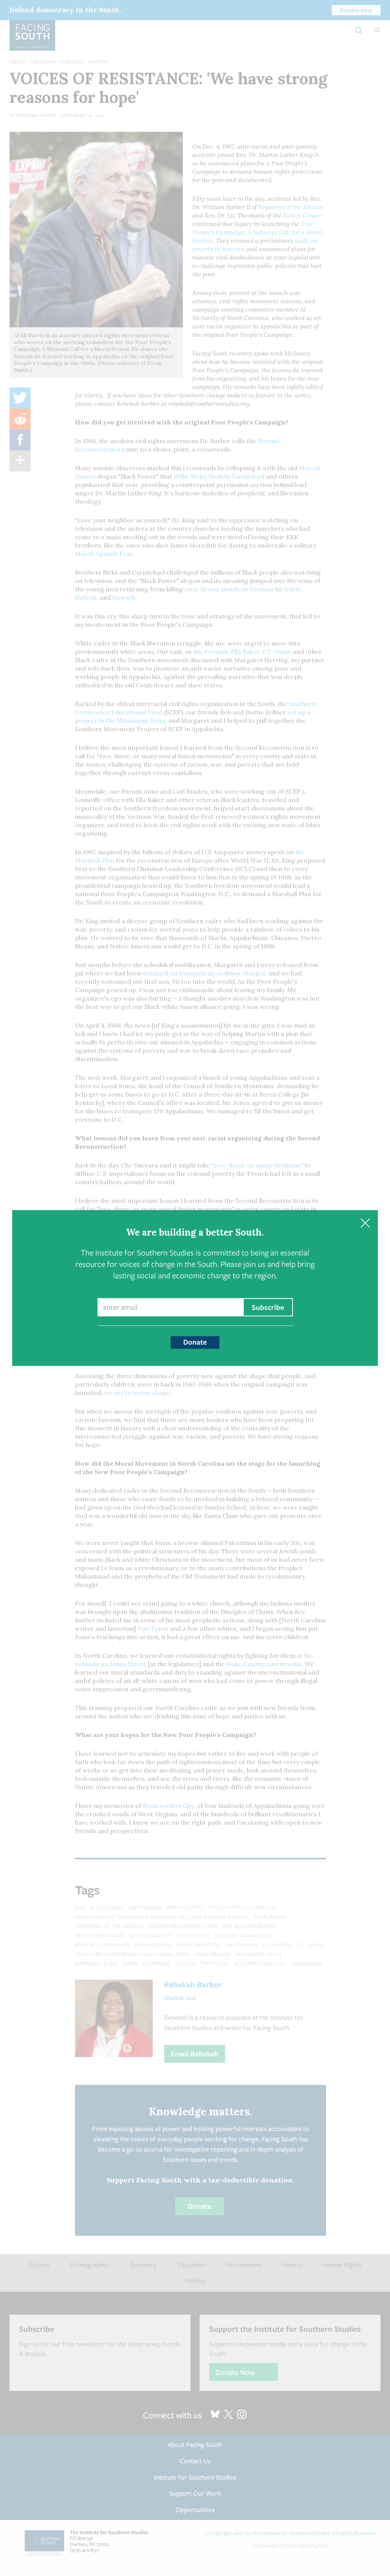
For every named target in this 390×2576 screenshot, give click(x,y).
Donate (195, 1342)
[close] (365, 1223)
